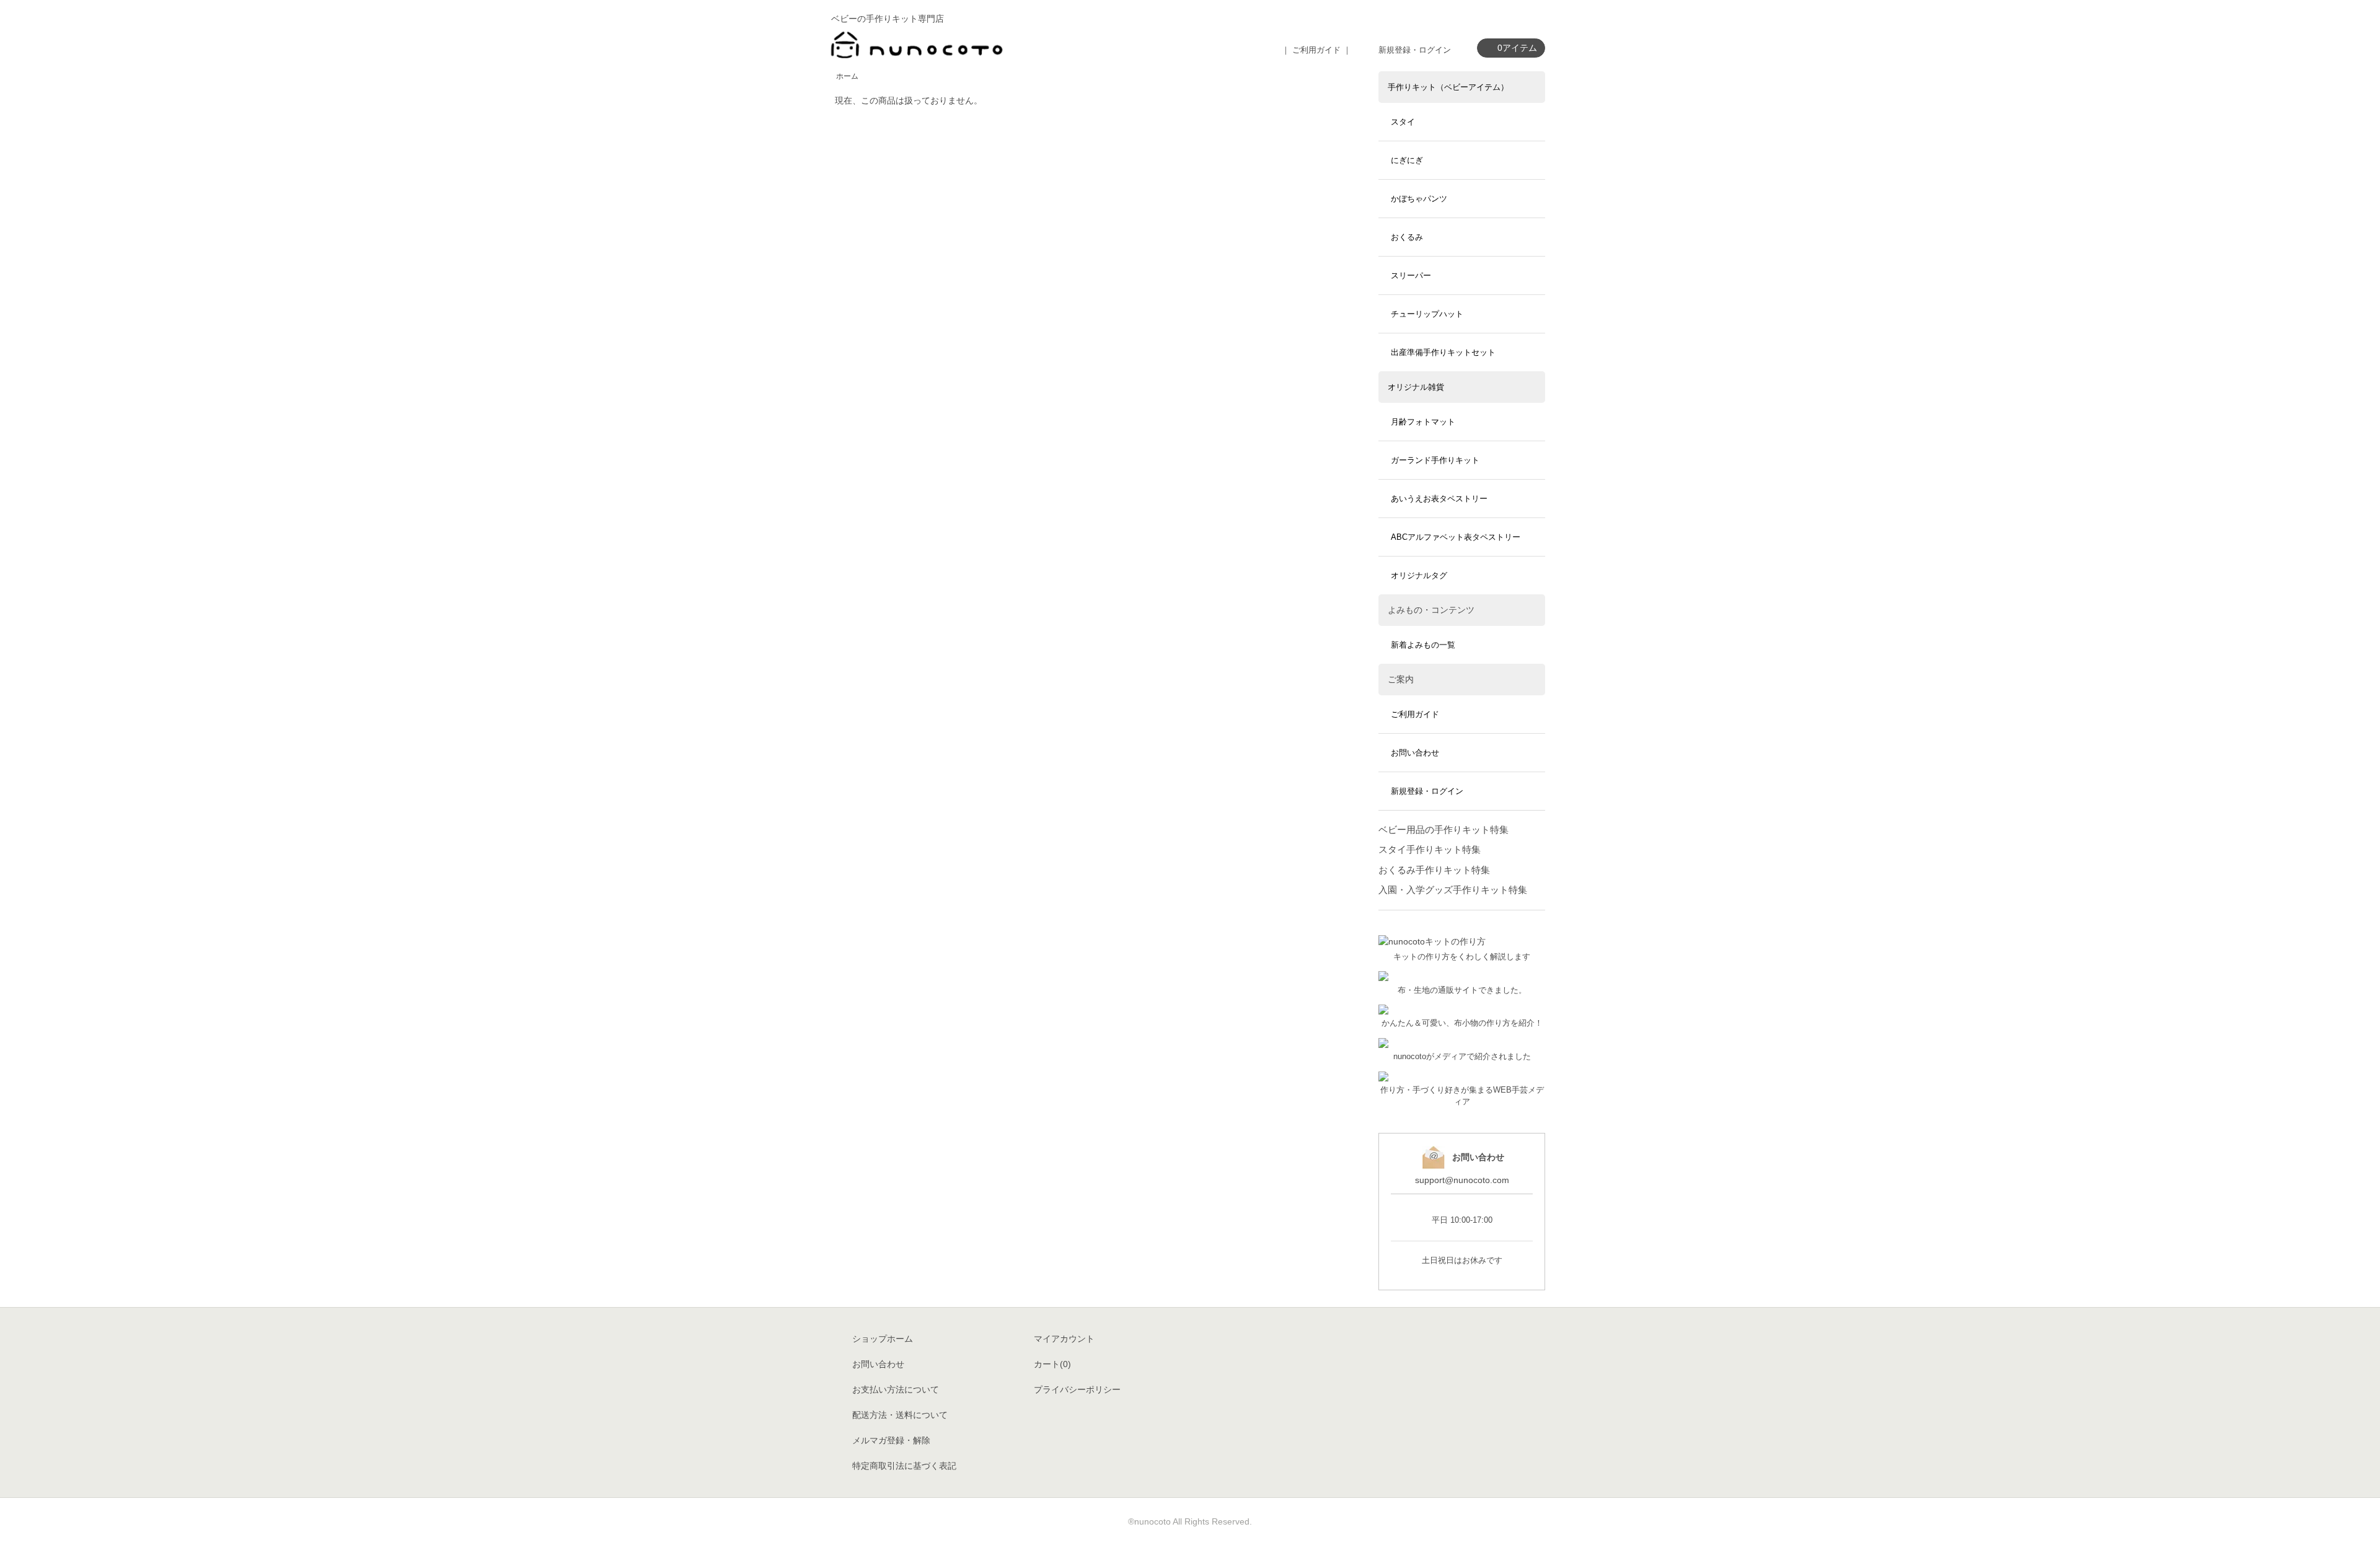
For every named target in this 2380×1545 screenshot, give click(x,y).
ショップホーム (883, 1339)
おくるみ (1407, 237)
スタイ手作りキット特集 (1430, 849)
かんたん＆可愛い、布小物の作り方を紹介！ (1462, 1023)
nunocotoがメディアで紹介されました (1462, 1057)
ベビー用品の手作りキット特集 (1443, 830)
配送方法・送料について (900, 1415)
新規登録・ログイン (1415, 50)
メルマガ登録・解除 (891, 1440)
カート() (1052, 1364)
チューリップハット (1427, 314)
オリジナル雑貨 (1416, 387)
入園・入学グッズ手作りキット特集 (1453, 890)
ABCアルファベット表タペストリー (1456, 537)
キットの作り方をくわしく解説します (1462, 957)
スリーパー (1411, 275)
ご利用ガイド (1415, 714)
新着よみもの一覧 (1423, 645)
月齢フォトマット (1423, 422)
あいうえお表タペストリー (1439, 499)
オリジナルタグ (1419, 575)
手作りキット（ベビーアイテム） (1448, 87)
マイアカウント (1064, 1339)
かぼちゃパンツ (1419, 199)
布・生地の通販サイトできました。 (1462, 990)
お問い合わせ (1415, 753)
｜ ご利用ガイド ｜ (1316, 50)
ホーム (847, 76)
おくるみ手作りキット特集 (1434, 870)
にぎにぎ (1407, 160)
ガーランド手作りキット (1435, 460)
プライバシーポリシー (1077, 1389)
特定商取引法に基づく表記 (904, 1466)
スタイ (1403, 122)
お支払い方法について (896, 1389)
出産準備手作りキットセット (1443, 352)
